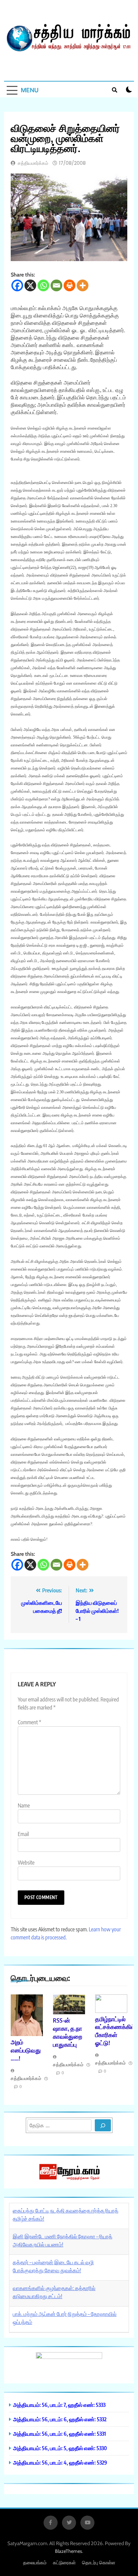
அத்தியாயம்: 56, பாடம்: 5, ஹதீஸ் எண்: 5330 (60, 2448)
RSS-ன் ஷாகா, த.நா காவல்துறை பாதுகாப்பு (67, 2032)
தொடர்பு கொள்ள (99, 2563)
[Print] (70, 285)
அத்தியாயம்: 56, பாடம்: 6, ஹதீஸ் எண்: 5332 (60, 2419)
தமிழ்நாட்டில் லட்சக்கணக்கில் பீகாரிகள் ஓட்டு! (115, 2031)
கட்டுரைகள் (64, 2563)
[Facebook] (17, 285)
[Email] (56, 285)
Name (24, 1805)
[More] (83, 285)
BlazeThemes (68, 2551)
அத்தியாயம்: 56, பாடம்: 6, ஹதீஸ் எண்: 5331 (59, 2434)
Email (23, 1834)
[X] (30, 285)
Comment (29, 1722)
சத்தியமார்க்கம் (33, 163)
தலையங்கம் (35, 2563)
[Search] (103, 2125)
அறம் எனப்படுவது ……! (26, 2050)
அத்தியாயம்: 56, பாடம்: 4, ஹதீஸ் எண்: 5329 (60, 2462)
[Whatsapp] (43, 285)
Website (26, 1863)
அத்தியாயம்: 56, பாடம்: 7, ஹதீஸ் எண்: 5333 (59, 2405)
